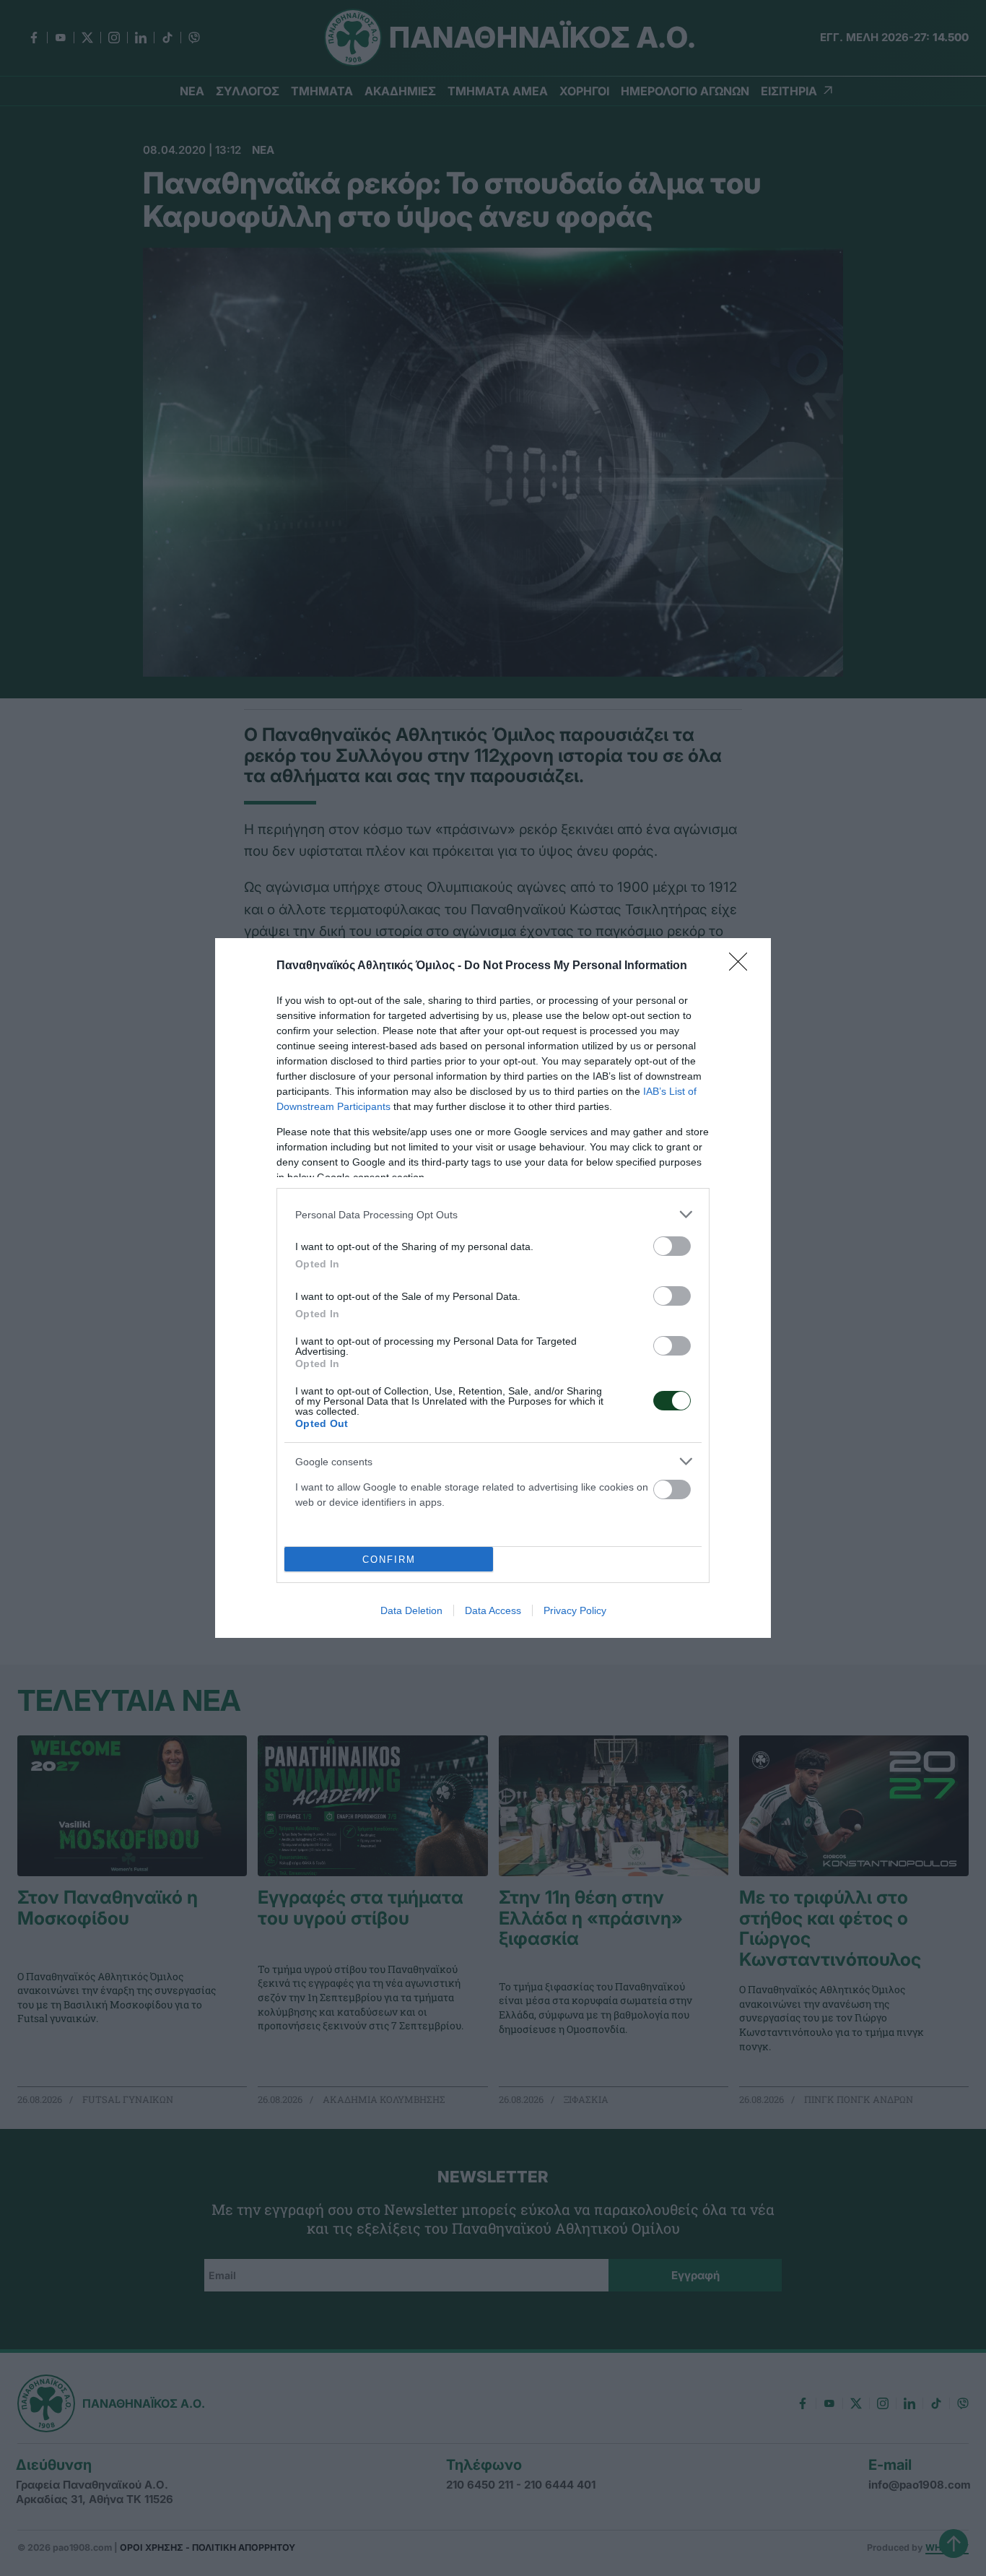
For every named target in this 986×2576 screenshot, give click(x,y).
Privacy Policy (575, 1610)
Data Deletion (411, 1610)
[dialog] (493, 1288)
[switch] (672, 1246)
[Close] (743, 966)
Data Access (493, 1610)
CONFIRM (389, 1560)
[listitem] (493, 1214)
